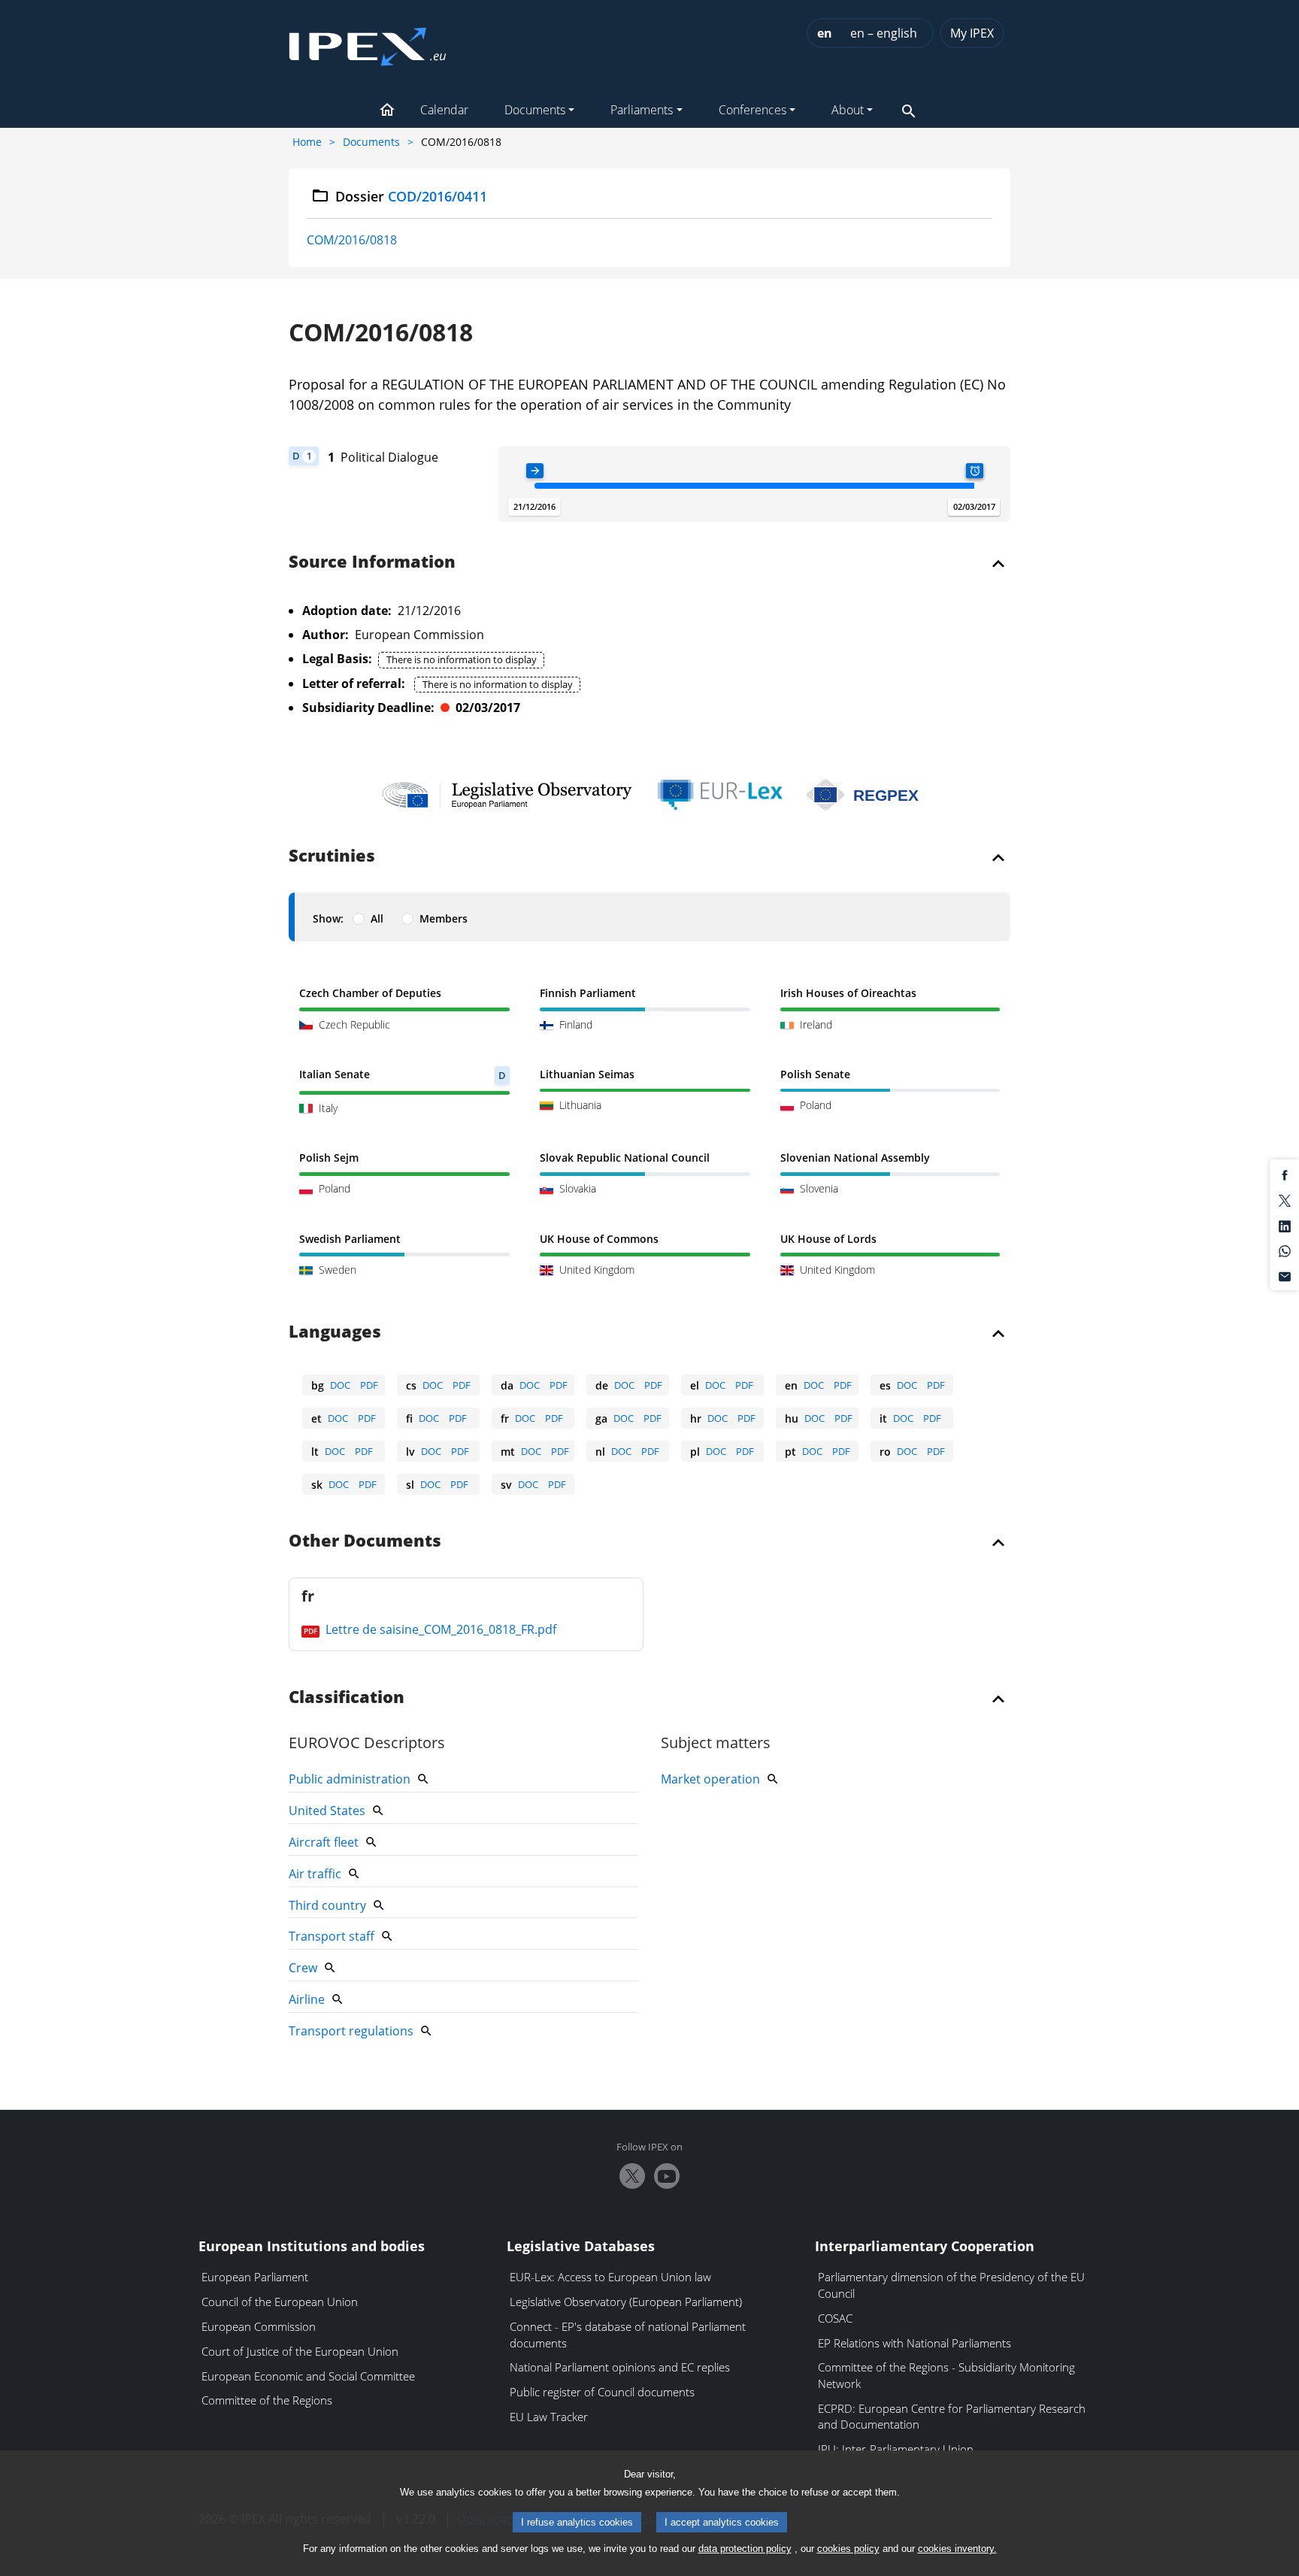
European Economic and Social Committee (308, 2376)
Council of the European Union (280, 2302)
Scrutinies (332, 856)
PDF (369, 1385)
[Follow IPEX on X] (632, 2176)
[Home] (368, 42)
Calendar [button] (444, 110)
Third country (327, 1905)
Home (307, 142)
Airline (307, 1999)
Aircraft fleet (324, 1842)
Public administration (350, 1779)
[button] (387, 111)
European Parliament (255, 2277)
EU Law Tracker (549, 2417)
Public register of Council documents (602, 2392)
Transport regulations (351, 2031)
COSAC (835, 2318)
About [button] (848, 110)
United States (327, 1811)
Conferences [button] (752, 110)
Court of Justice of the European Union (300, 2351)
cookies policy (848, 2549)
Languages (335, 1332)
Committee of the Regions (267, 2400)
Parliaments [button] (642, 110)
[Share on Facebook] (1285, 1174)
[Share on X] (1285, 1199)
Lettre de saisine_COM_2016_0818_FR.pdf (439, 1629)
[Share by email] (1285, 1275)
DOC (340, 1385)
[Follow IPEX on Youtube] (667, 2176)
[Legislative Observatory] (507, 795)
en (825, 33)
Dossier (412, 196)
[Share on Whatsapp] (1285, 1250)
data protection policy (745, 2549)
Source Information (372, 562)
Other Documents (365, 1541)
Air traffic (315, 1874)
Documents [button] (535, 110)
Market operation (710, 1779)
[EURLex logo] (720, 795)
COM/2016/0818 (352, 240)
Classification (347, 1698)
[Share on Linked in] (1285, 1225)
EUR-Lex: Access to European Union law (610, 2277)
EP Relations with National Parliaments (914, 2343)
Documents (371, 142)
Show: (328, 918)
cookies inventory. (957, 2549)
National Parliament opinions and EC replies (620, 2367)
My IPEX (972, 33)
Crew (303, 1968)
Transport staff (332, 1936)
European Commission (259, 2326)
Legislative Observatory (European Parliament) (626, 2302)
